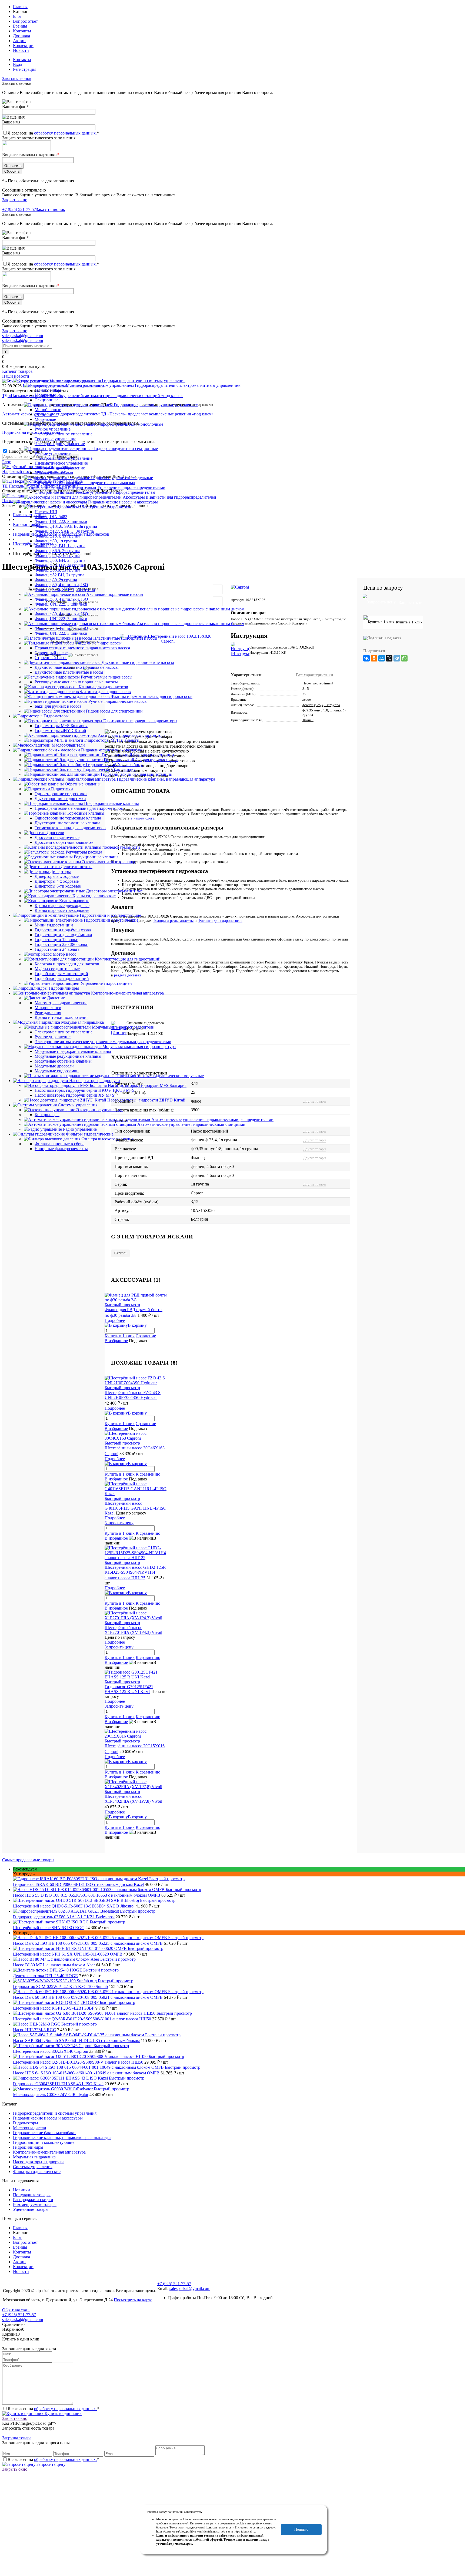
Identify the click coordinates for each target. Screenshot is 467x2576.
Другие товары (315, 1158)
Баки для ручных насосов (58, 706)
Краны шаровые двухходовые (62, 906)
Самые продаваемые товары (28, 1860)
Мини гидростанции (54, 925)
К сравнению (148, 1474)
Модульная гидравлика (34, 2157)
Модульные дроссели (54, 1066)
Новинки (21, 2190)
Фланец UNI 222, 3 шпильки (61, 521)
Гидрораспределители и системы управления (55, 2113)
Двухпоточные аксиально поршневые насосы (77, 667)
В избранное (116, 1341)
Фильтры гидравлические (37, 2172)
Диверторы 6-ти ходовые (58, 886)
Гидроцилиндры (28, 2147)
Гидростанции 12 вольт (56, 940)
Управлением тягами (54, 473)
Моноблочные (48, 390)
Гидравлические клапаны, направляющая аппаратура (62, 2137)
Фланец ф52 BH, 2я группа (59, 575)
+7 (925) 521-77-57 (19, 209)
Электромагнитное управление (64, 434)
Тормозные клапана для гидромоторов (70, 828)
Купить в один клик (63, 2414)
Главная (20, 7)
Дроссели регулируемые (57, 837)
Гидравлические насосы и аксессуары (48, 2118)
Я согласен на (53, 133)
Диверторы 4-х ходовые (57, 881)
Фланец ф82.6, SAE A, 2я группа (65, 590)
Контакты (22, 31)
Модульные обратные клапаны (63, 1061)
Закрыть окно (15, 200)
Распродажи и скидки (33, 2200)
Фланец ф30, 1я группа (56, 541)
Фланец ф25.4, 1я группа (57, 536)
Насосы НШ (46, 512)
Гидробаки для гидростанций (62, 978)
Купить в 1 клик (120, 1336)
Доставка (21, 36)
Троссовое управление (55, 439)
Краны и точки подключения (61, 1017)
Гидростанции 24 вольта (57, 949)
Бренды (20, 26)
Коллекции (23, 46)
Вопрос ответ (25, 21)
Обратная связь (16, 2310)
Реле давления (48, 1012)
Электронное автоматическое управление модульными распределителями (103, 1042)
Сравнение (146, 1336)
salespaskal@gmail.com (23, 336)
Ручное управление (53, 429)
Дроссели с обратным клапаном (64, 842)
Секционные (46, 400)
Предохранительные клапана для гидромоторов (79, 808)
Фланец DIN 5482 (51, 517)
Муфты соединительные (57, 969)
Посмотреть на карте (133, 2300)
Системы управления (33, 2167)
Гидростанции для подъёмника (63, 935)
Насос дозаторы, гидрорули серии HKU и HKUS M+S (85, 1090)
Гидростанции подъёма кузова (63, 930)
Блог (17, 16)
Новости (21, 50)
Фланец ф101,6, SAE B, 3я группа (66, 526)
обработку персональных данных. (65, 133)
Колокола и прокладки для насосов (67, 964)
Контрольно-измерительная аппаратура (49, 2152)
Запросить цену (50, 2464)
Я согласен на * (53, 2409)
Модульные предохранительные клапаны (73, 1051)
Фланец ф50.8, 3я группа (57, 570)
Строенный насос (51, 658)
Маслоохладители (30, 2128)
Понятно (301, 2529)
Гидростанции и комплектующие (44, 2142)
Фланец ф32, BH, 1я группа (60, 546)
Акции (19, 41)
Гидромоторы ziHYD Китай (60, 731)
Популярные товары (32, 2195)
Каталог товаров (17, 371)
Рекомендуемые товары (35, 2204)
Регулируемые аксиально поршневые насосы (76, 682)
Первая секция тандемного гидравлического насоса (82, 648)
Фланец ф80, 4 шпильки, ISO (61, 585)
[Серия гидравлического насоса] (134, 1184)
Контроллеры (47, 1115)
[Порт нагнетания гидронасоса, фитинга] (155, 1175)
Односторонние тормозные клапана (68, 818)
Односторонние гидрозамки (61, 794)
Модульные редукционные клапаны (68, 1056)
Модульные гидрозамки (57, 1071)
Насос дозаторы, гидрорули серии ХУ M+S (74, 1095)
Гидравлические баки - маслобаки (44, 2133)
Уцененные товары (31, 2209)
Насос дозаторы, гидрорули (38, 2162)
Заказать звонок (17, 78)
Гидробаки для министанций (61, 974)
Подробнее (115, 1320)
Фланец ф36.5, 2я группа (57, 551)
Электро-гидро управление (60, 444)
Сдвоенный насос (51, 653)
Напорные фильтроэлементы (61, 1149)
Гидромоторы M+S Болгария (61, 726)
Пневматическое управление (61, 463)
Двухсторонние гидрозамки (60, 799)
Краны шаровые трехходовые (62, 910)
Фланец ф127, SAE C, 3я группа (64, 531)
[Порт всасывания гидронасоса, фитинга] (155, 1167)
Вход (18, 64)
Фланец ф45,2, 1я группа (57, 555)
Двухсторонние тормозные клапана (67, 823)
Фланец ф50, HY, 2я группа (60, 565)
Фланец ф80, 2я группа (56, 580)
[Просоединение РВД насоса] (161, 1158)
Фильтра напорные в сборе (59, 1144)
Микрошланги (48, 1008)
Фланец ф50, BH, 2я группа (60, 560)
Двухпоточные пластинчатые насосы (69, 672)
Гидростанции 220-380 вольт (61, 944)
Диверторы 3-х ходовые (57, 876)
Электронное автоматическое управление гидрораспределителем (95, 492)
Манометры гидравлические (61, 1003)
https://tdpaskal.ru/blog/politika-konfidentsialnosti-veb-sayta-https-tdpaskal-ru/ (206, 2531)
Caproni (198, 1193)
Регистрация (25, 69)
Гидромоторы (26, 2123)
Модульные (45, 395)
